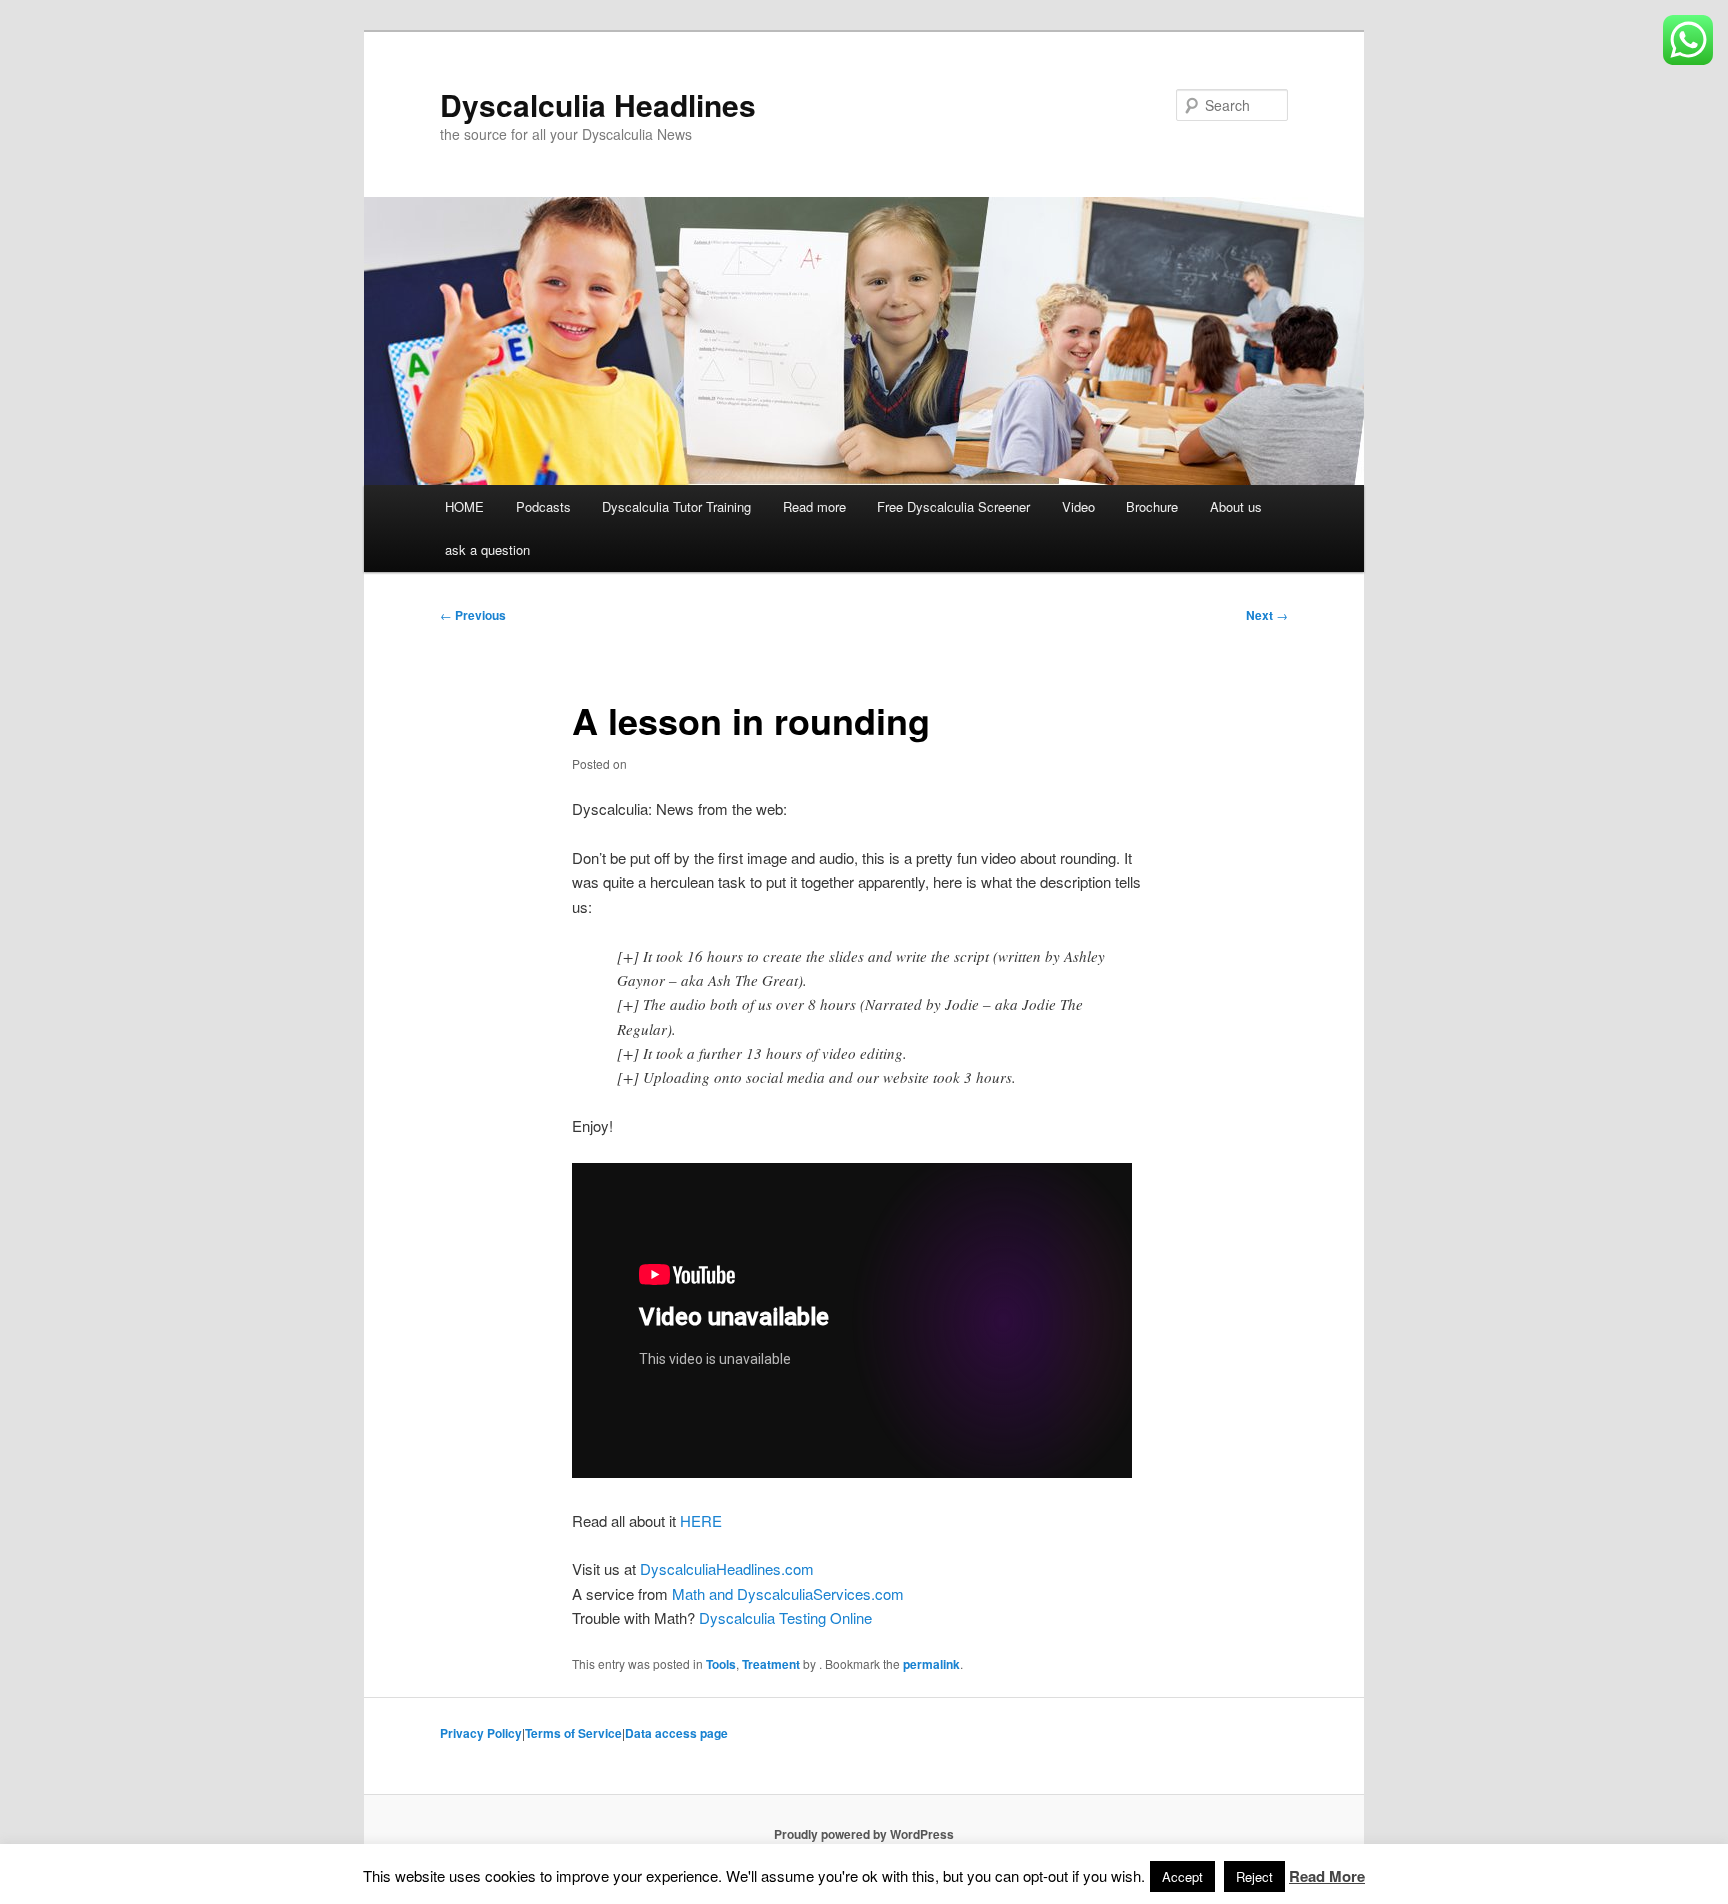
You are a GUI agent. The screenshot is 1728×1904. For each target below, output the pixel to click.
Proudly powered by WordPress (864, 1834)
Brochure (1152, 506)
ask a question (487, 549)
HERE (701, 1520)
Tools (721, 1664)
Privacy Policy (481, 1733)
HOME (464, 506)
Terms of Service (573, 1733)
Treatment (771, 1664)
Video (1078, 506)
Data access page (676, 1733)
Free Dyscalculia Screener (953, 506)
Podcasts (543, 506)
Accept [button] (1182, 1876)
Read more (814, 506)
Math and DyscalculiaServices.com (788, 1593)
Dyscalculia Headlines (598, 104)
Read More (1327, 1876)
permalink (931, 1664)
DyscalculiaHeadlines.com (727, 1568)
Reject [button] (1254, 1876)
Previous (473, 615)
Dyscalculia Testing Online (785, 1617)
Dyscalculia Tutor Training (676, 506)
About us (1236, 506)
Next (1267, 615)
